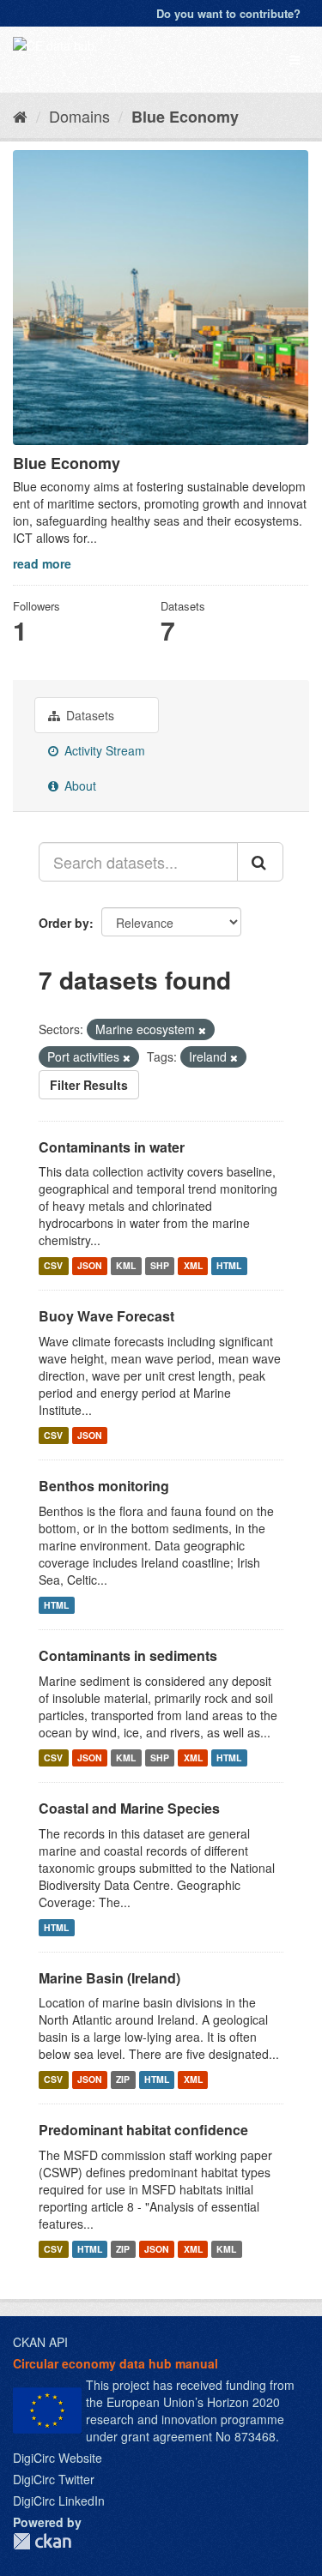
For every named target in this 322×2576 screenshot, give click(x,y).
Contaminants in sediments (128, 1655)
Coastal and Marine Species (129, 1808)
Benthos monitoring (104, 1486)
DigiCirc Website (58, 2458)
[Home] (20, 116)
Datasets (88, 715)
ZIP (123, 2079)
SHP (160, 1265)
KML (126, 1265)
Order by (64, 923)
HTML (229, 1265)
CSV (53, 1265)
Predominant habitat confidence (143, 2130)
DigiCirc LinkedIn (59, 2501)
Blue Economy (185, 117)
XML (193, 1265)
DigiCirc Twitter (54, 2479)
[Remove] (202, 1030)
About (79, 785)
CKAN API (40, 2342)
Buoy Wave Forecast (106, 1316)
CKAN (42, 2541)
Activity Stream (103, 750)
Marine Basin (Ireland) (109, 1978)
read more (42, 563)
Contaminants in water (112, 1147)
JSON (90, 1265)
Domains (79, 116)
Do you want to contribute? (228, 13)
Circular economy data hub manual (115, 2363)
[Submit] (260, 862)
